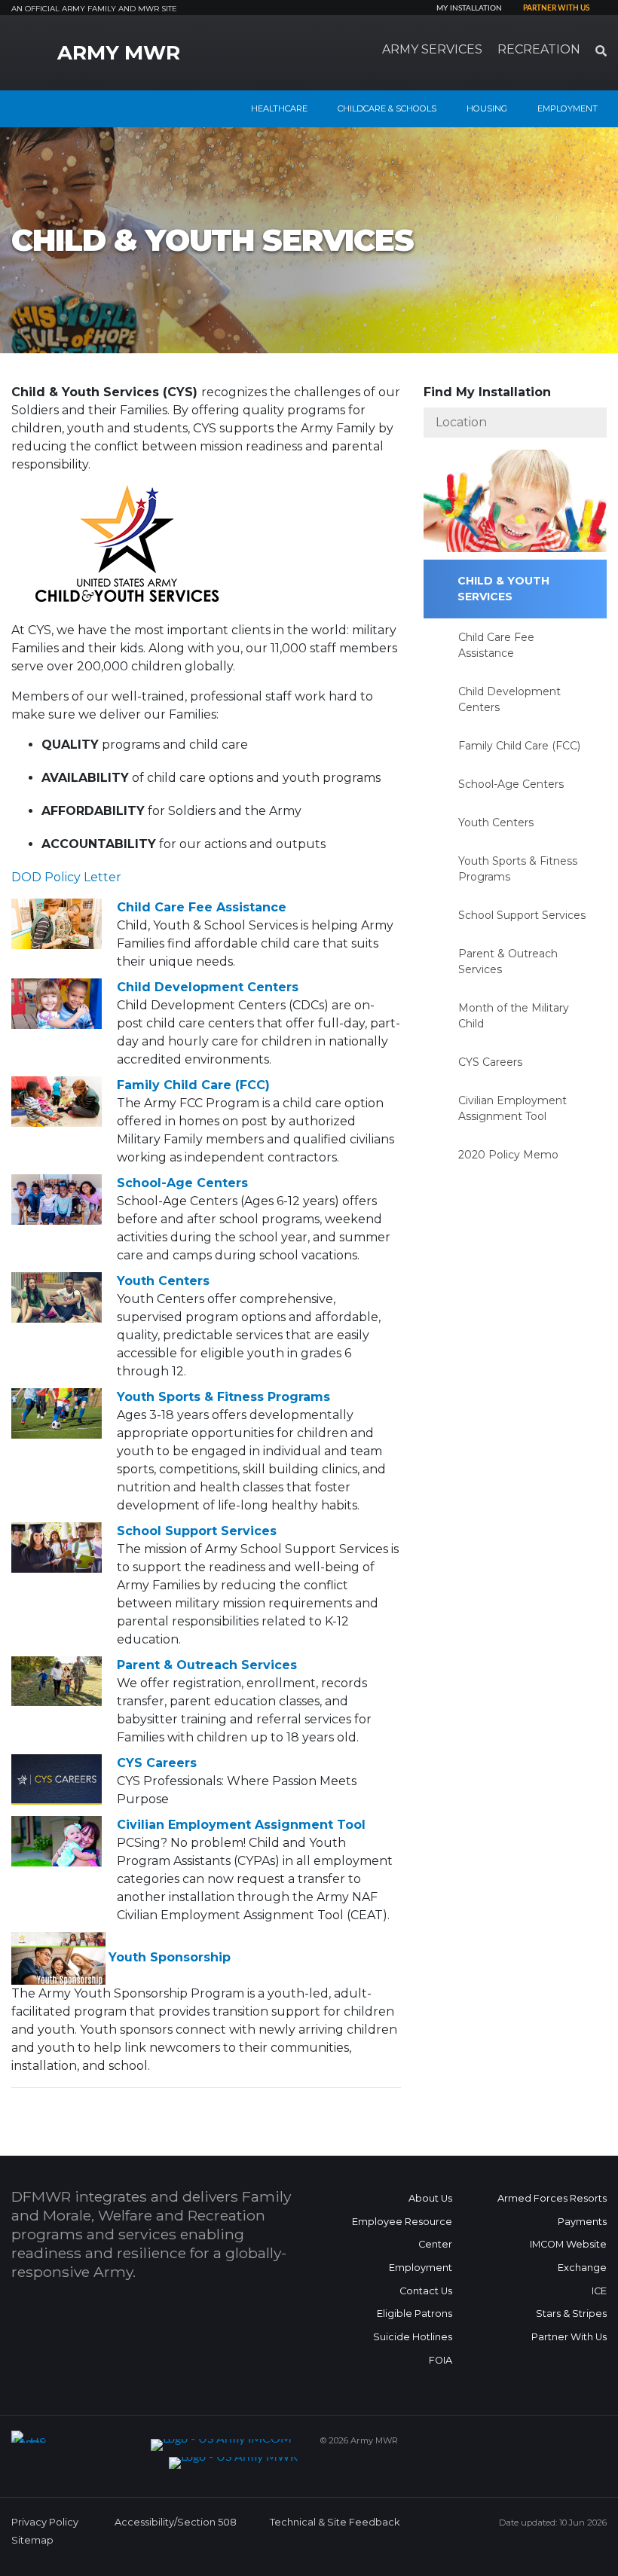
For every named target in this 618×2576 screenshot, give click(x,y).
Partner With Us (569, 2337)
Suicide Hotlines (413, 2337)
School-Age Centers (182, 1183)
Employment (421, 2268)
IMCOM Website (568, 2244)
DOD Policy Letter (66, 877)
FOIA (441, 2360)
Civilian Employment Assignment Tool (241, 1825)
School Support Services (197, 1531)
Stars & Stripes (571, 2314)
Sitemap (32, 2540)
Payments (582, 2222)
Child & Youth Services (503, 589)
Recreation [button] (539, 49)
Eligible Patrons (415, 2314)
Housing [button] (487, 108)
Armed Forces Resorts (552, 2198)
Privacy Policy (45, 2522)
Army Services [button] (432, 49)
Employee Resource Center (402, 2233)
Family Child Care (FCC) (193, 1085)
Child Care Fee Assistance (202, 907)
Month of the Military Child (514, 1016)
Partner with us (556, 8)
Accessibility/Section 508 (176, 2522)
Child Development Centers (208, 987)
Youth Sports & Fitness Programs (223, 1397)
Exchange (582, 2268)
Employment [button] (568, 108)
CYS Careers (157, 1763)
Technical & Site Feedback (335, 2522)
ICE (599, 2291)
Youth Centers (163, 1281)
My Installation (469, 8)
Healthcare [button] (279, 108)
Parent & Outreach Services (207, 1665)
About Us (430, 2198)
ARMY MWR (119, 53)
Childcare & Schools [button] (387, 108)
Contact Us (426, 2291)
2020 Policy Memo (508, 1155)
